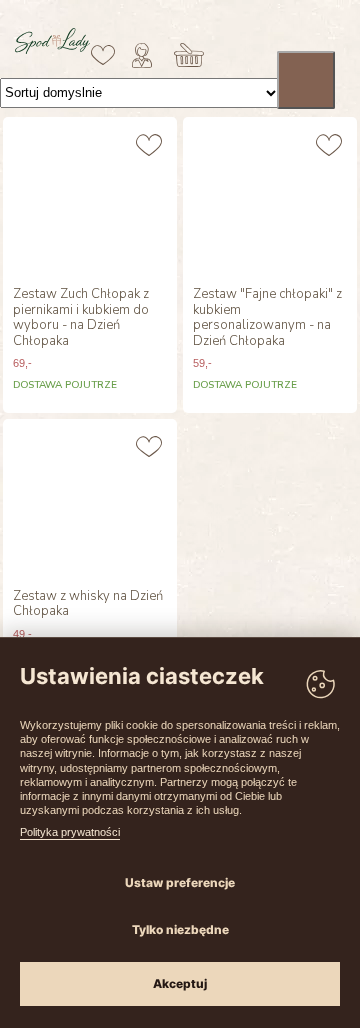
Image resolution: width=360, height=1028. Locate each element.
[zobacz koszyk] (189, 55)
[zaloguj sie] (142, 55)
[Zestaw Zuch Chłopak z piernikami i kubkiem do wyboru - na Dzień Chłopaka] (90, 197)
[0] (103, 55)
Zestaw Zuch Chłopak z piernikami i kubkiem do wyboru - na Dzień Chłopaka (81, 318)
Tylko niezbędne (180, 929)
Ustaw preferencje (180, 882)
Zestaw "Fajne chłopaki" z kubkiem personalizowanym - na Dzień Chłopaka (267, 318)
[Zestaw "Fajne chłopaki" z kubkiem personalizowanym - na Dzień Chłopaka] (270, 197)
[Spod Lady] (52, 50)
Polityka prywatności (70, 832)
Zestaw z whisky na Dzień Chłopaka (88, 604)
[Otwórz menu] (306, 80)
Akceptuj (180, 983)
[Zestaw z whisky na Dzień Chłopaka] (90, 499)
